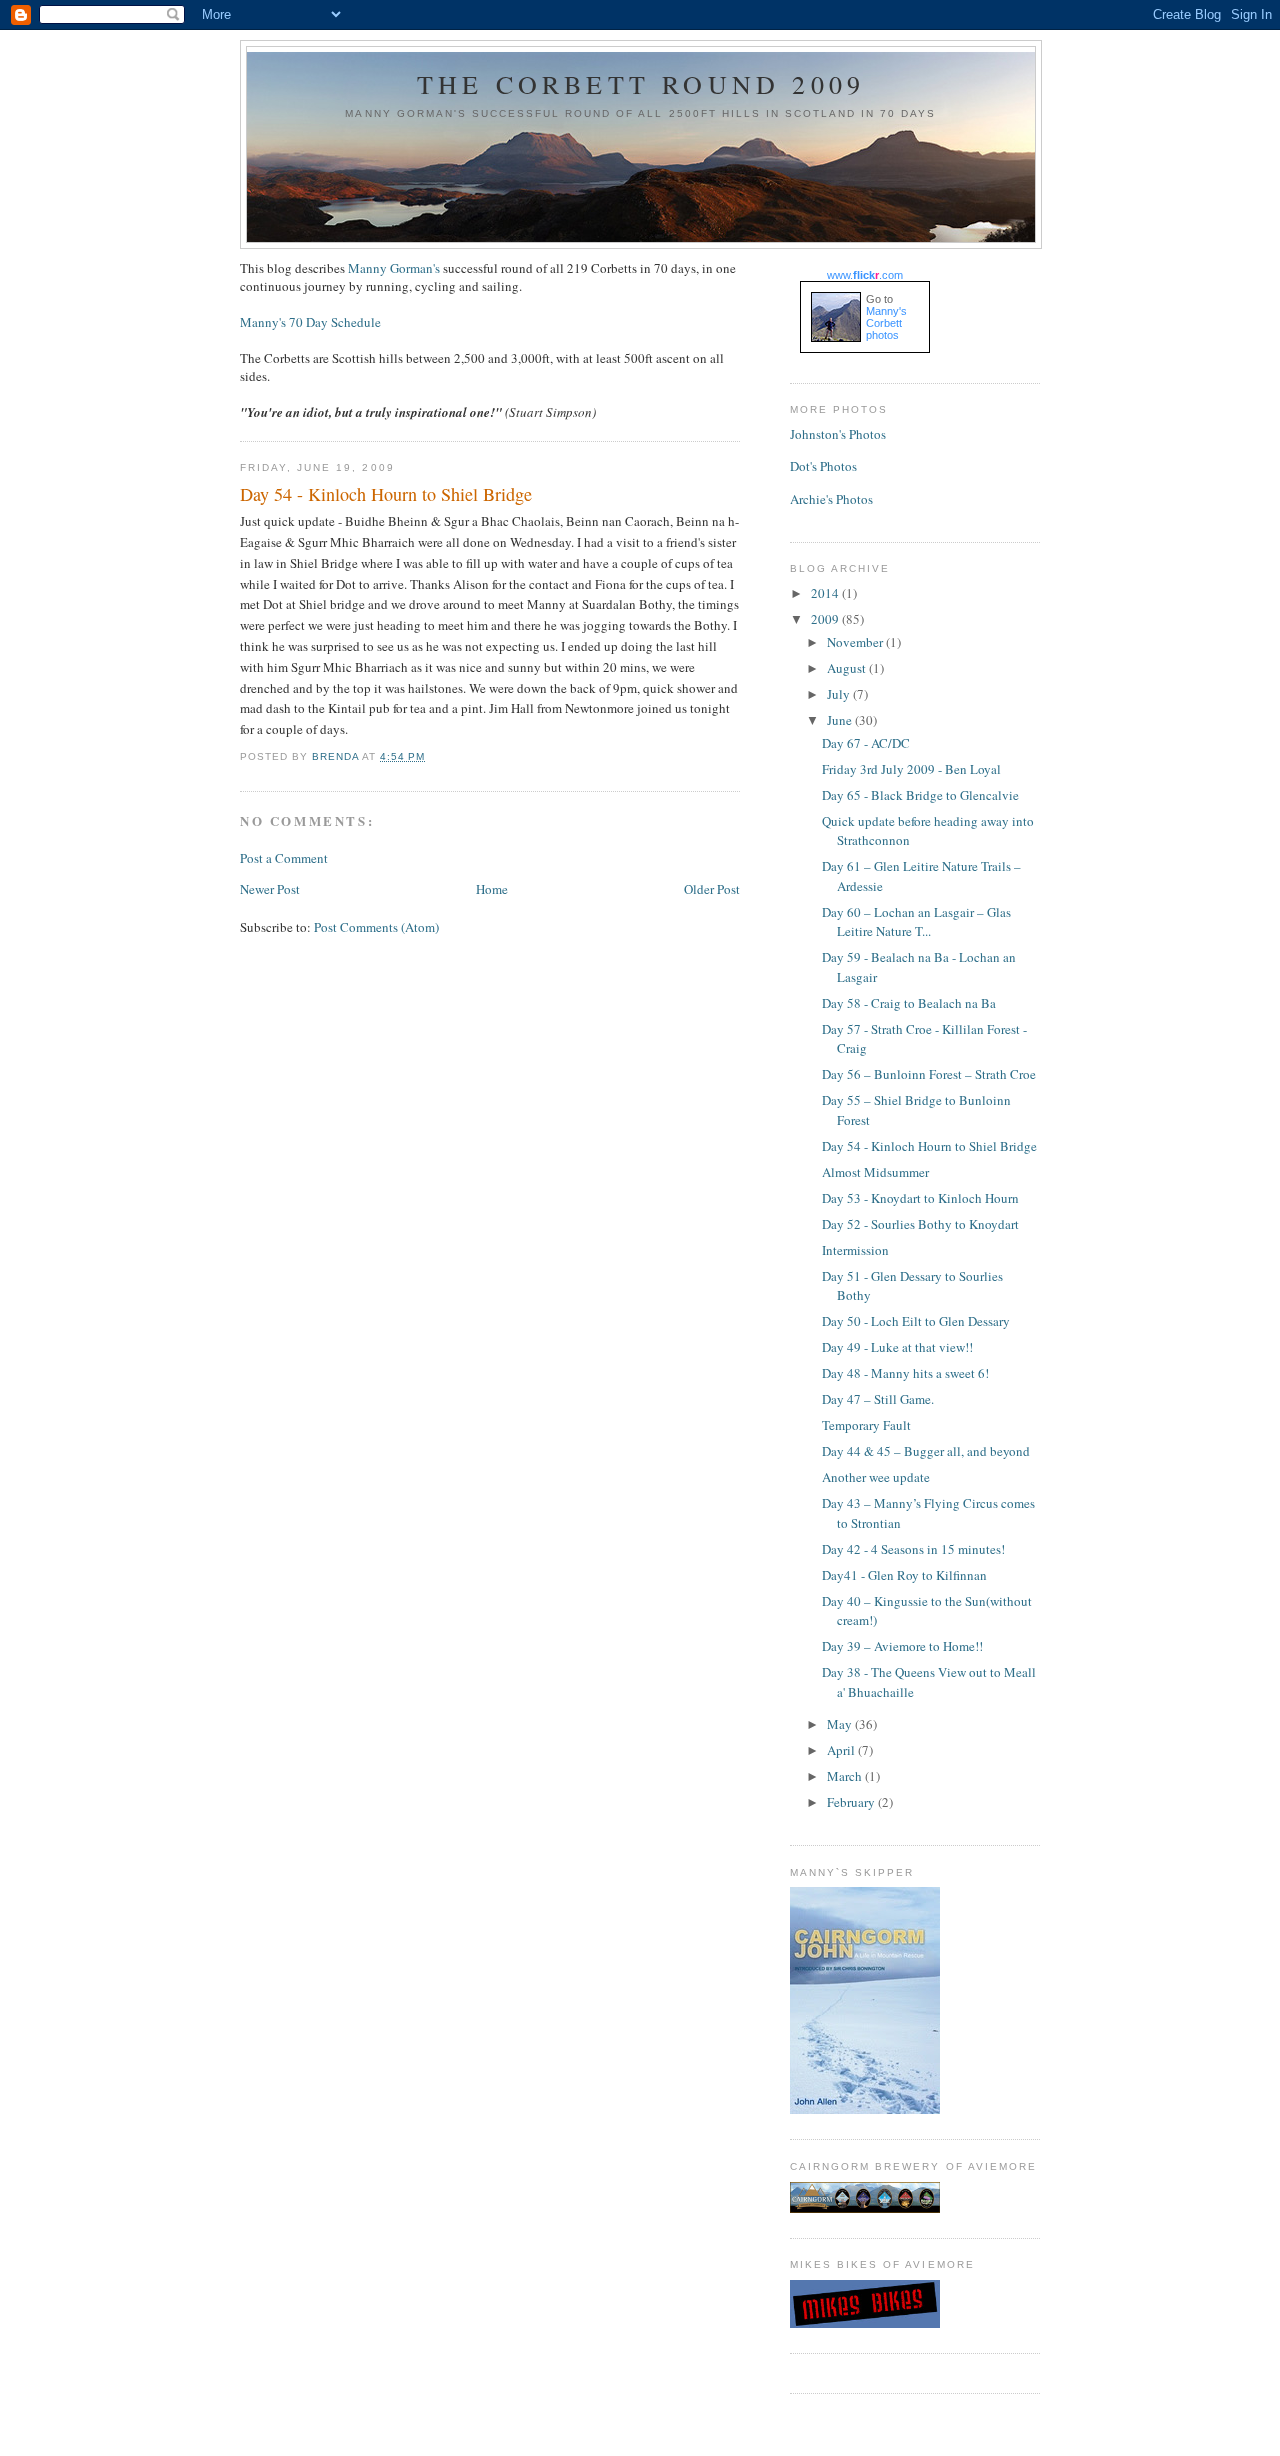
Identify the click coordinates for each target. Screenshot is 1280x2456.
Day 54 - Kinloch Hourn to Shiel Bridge (929, 1146)
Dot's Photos (823, 466)
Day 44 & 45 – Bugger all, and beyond (926, 1451)
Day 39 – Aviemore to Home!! (902, 1646)
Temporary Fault (866, 1425)
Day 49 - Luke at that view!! (897, 1347)
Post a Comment (284, 858)
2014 (826, 593)
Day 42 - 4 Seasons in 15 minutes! (913, 1549)
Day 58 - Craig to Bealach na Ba (909, 1003)
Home (492, 889)
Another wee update (876, 1477)
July (840, 694)
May (841, 1724)
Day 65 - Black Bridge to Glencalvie (920, 795)
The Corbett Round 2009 (641, 84)
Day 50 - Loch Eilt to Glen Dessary (916, 1321)
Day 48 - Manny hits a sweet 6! (905, 1373)
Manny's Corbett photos (886, 323)
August (848, 668)
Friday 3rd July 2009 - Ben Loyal (911, 769)
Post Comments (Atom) (376, 927)
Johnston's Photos (838, 434)
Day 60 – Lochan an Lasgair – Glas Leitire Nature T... (916, 922)
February (852, 1802)
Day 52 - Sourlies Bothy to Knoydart (920, 1224)
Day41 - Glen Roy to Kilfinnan (904, 1575)
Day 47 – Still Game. (878, 1399)
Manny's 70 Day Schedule (310, 322)
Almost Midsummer (875, 1172)
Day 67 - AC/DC (866, 743)
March (846, 1776)
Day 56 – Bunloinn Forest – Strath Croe (929, 1074)
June (841, 720)
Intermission (855, 1250)
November (856, 642)
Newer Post (270, 889)
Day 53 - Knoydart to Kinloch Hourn (920, 1198)
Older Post (712, 889)
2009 (826, 619)
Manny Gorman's (394, 268)
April (842, 1750)
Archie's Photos (831, 499)
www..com (865, 275)
